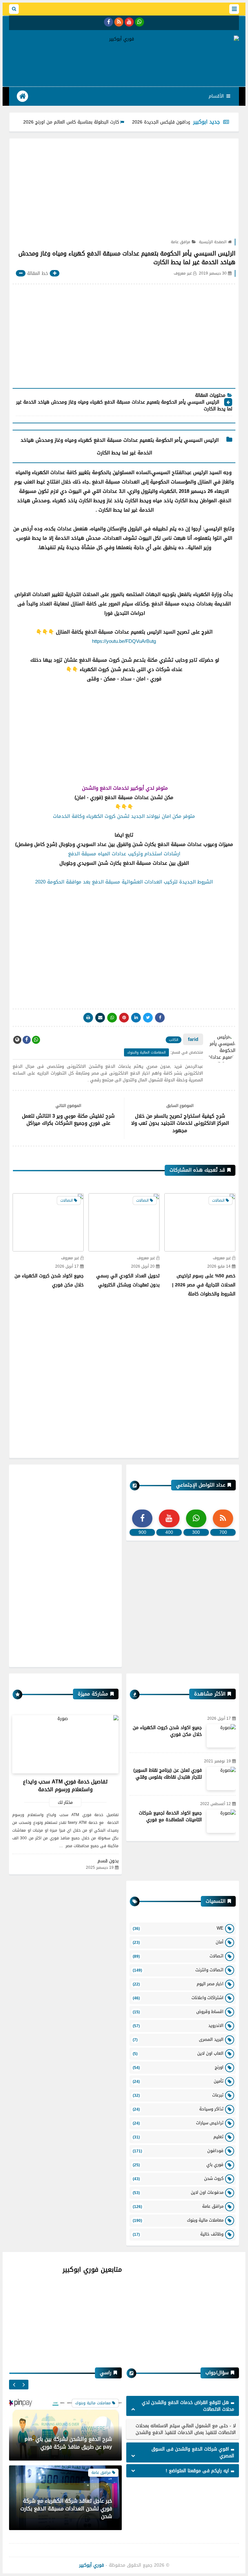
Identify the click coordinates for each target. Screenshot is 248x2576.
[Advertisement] (121, 63)
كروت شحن (178, 2178)
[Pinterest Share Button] (136, 1018)
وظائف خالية (178, 2234)
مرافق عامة (181, 242)
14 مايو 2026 (219, 1266)
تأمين (178, 2081)
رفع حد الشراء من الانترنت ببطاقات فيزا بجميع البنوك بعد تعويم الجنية (69, 2512)
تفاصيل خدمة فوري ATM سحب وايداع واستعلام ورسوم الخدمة (65, 1786)
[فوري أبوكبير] (124, 39)
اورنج (178, 2067)
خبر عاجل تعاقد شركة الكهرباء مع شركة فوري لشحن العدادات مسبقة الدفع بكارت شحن (66, 2439)
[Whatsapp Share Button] (112, 1018)
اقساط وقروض (178, 2012)
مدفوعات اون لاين (178, 2192)
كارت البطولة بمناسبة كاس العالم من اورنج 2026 (106, 122)
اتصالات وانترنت (178, 1970)
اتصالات (178, 1956)
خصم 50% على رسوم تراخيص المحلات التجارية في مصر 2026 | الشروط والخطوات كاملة (204, 1285)
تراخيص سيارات (178, 2123)
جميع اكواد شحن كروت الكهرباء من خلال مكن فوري (167, 1731)
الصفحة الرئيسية (213, 242)
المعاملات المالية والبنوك (146, 1052)
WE (178, 1928)
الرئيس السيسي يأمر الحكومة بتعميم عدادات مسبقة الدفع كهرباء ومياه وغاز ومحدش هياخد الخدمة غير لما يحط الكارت (124, 406)
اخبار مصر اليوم (178, 1984)
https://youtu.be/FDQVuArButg (124, 641)
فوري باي (178, 2165)
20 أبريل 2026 (143, 1266)
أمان (178, 1942)
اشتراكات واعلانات (178, 1998)
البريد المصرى (178, 2039)
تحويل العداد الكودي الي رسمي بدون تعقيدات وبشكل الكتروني (128, 1280)
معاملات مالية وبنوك (178, 2220)
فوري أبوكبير (92, 2565)
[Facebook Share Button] (160, 1018)
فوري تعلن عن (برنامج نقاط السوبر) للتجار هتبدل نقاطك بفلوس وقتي (168, 1774)
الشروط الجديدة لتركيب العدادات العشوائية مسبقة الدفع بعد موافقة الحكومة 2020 (124, 882)
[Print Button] (88, 1018)
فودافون (178, 2151)
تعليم (178, 2137)
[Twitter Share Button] (148, 1018)
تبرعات (178, 2095)
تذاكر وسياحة (178, 2109)
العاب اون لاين (178, 2053)
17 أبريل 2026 (67, 1266)
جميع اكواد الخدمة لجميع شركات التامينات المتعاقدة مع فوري (170, 1816)
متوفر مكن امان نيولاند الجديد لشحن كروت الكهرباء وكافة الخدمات (124, 816)
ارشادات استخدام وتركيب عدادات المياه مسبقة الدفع (124, 854)
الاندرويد (178, 2025)
